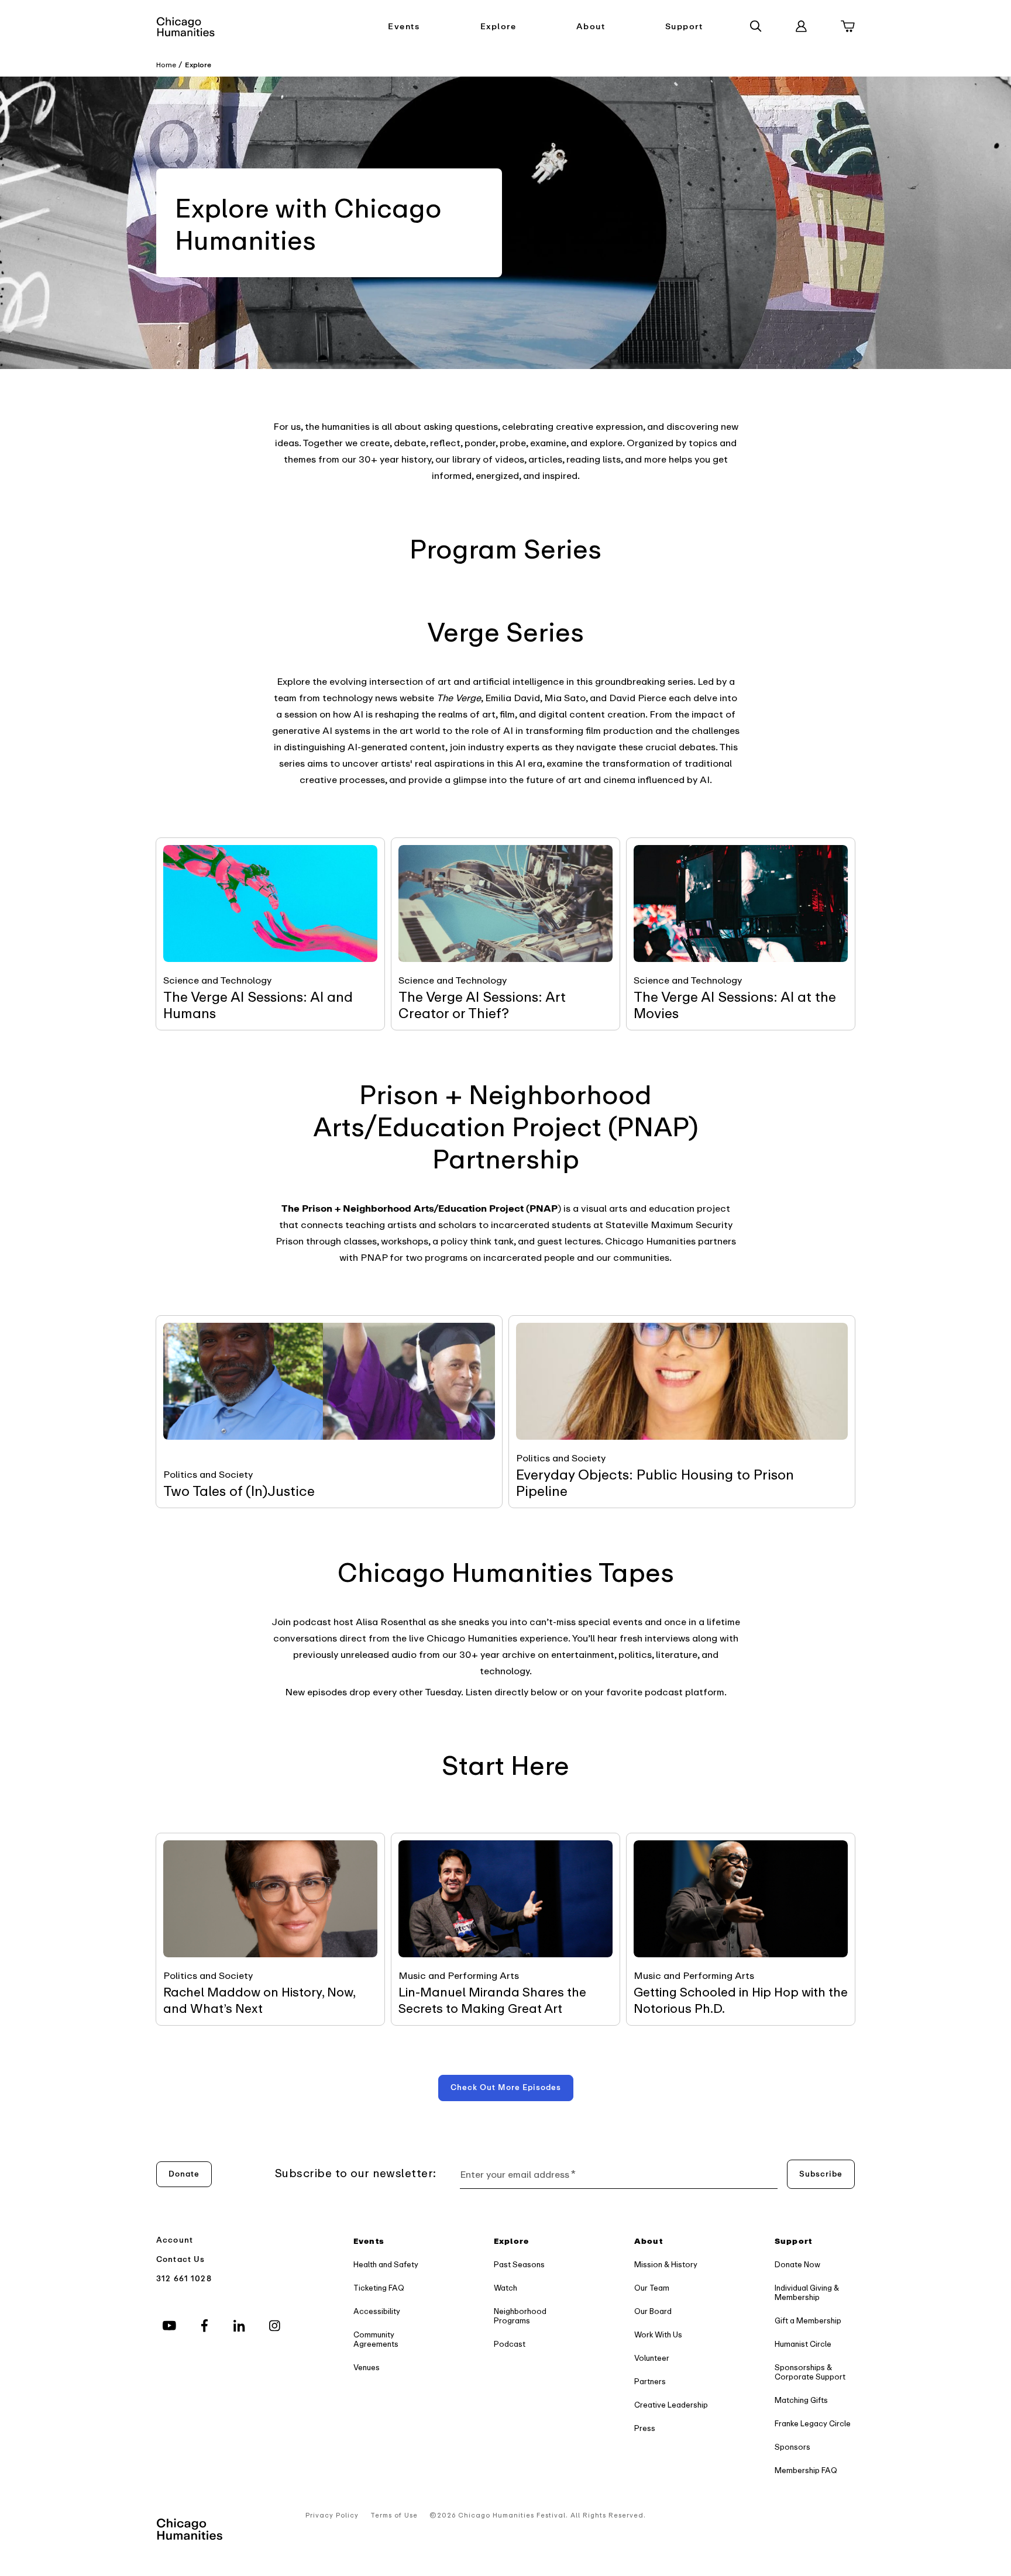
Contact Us (181, 2259)
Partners (650, 2382)
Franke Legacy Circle (813, 2424)
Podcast (510, 2344)
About (591, 27)
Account (175, 2240)
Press (645, 2428)
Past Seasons (519, 2265)
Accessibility (377, 2311)
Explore (498, 27)
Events (404, 27)
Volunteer (652, 2358)
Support (684, 27)
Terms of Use (394, 2515)
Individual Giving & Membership (807, 2293)
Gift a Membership (808, 2321)
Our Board (653, 2311)
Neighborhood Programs (520, 2316)
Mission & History (666, 2265)
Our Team (652, 2288)
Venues (367, 2368)
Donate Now (797, 2265)
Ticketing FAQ (379, 2288)
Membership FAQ (806, 2470)
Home (166, 65)
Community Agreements (376, 2339)
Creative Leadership (671, 2405)
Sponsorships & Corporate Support (810, 2372)
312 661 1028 (184, 2279)
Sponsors (792, 2447)
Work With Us (658, 2335)
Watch (505, 2288)
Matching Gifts (801, 2400)
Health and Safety (386, 2265)
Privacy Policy (332, 2515)
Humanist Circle (803, 2344)
